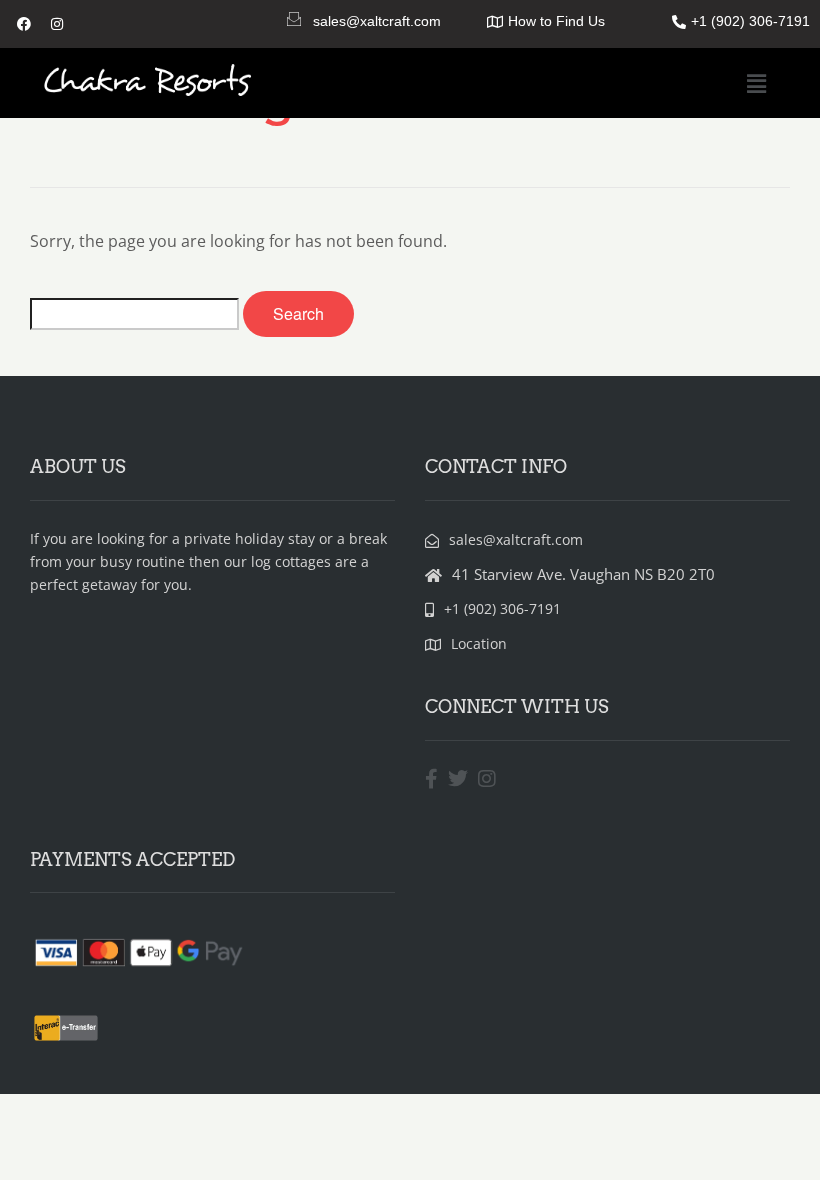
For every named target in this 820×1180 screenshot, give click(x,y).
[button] (757, 83)
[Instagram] (57, 24)
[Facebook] (24, 24)
